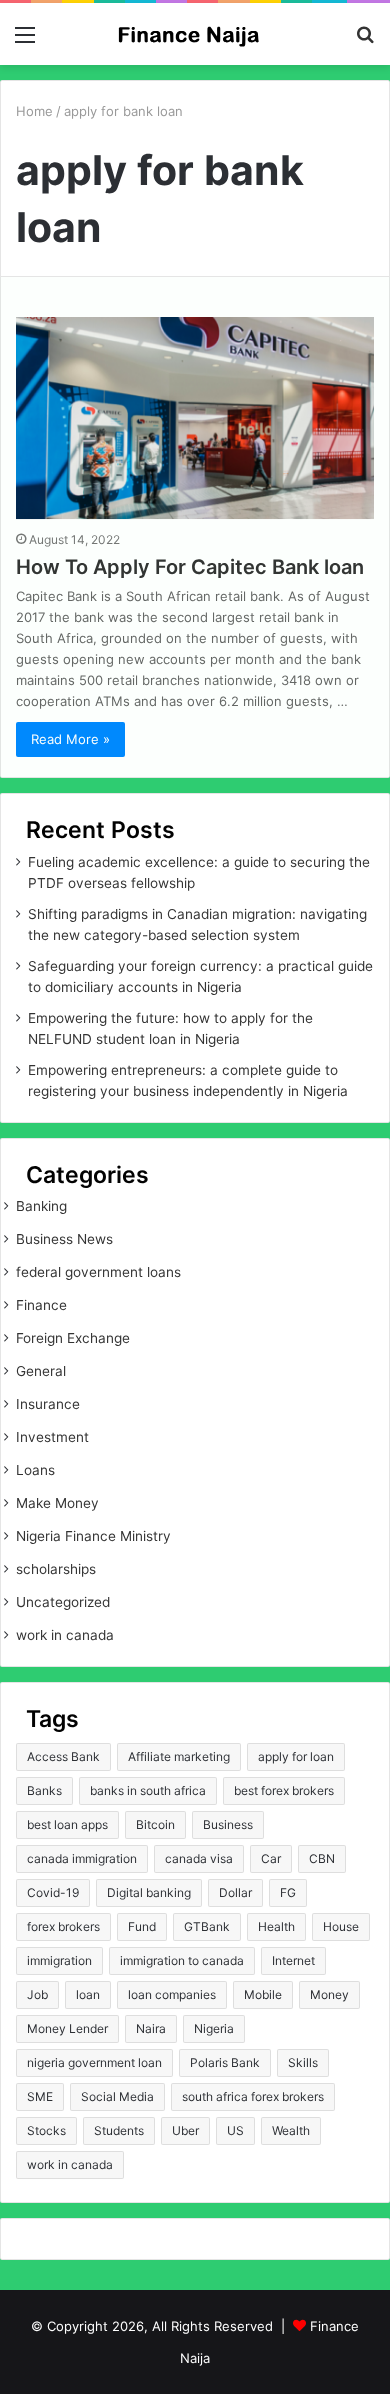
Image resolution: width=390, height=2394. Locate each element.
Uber (185, 2130)
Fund (142, 1926)
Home (34, 111)
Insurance (48, 1404)
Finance (41, 1305)
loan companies (172, 1994)
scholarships (56, 1569)
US (235, 2130)
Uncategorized (63, 1602)
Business (228, 1824)
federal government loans (98, 1272)
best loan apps (67, 1824)
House (341, 1926)
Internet (293, 1960)
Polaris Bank (225, 2062)
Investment (52, 1437)
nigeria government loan (94, 2062)
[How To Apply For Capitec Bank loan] (195, 418)
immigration (59, 1960)
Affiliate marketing (179, 1756)
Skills (303, 2062)
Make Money (57, 1503)
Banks (44, 1790)
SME (40, 2096)
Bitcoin (155, 1824)
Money (329, 1994)
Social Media (117, 2096)
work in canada (65, 1635)
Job (37, 1994)
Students (119, 2130)
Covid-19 (53, 1892)
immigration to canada (182, 1960)
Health (276, 1926)
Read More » (70, 739)
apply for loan (296, 1756)
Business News (64, 1239)
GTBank (207, 1926)
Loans (35, 1470)
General (41, 1371)
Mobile (263, 1994)
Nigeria (214, 2028)
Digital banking (149, 1892)
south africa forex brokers (253, 2096)
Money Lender (67, 2028)
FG (288, 1892)
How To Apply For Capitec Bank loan (190, 567)
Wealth (291, 2130)
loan (88, 1994)
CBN (322, 1858)
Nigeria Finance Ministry (93, 1536)
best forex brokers (284, 1790)
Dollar (235, 1892)
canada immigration (82, 1858)
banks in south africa (148, 1790)
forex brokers (63, 1926)
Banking (41, 1206)
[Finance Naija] (195, 34)
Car (271, 1858)
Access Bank (63, 1756)
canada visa (199, 1858)
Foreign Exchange (73, 1338)
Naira (151, 2028)
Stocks (46, 2130)
